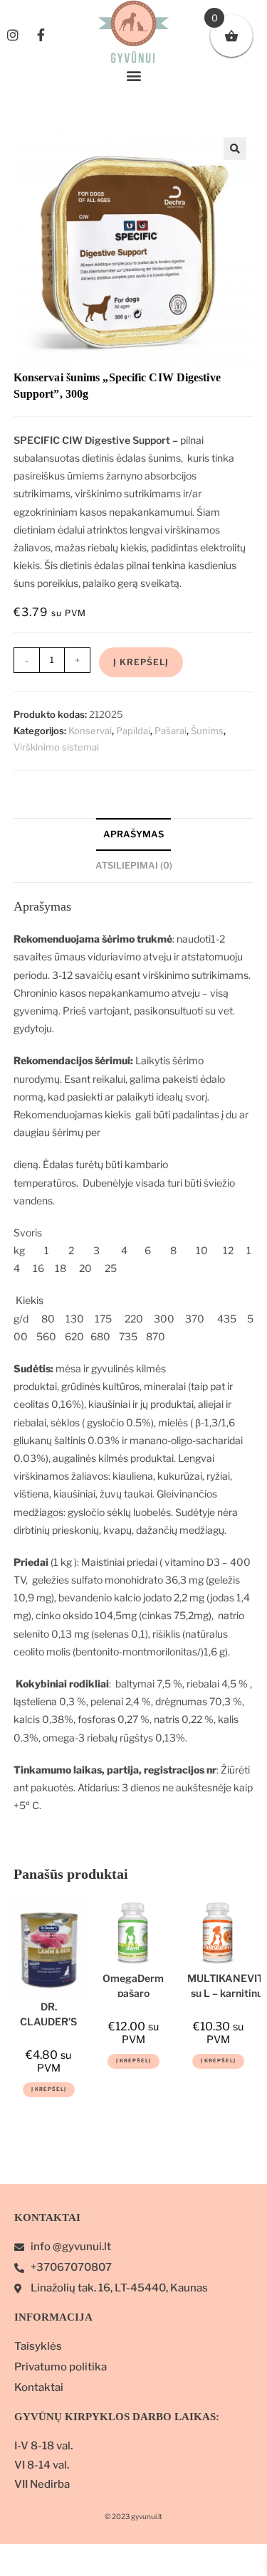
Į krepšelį (141, 662)
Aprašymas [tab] (133, 834)
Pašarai (171, 731)
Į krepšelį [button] (49, 2089)
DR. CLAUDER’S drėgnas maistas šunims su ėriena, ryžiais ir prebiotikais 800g (48, 2013)
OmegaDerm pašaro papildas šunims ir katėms (133, 1984)
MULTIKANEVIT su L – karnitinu (226, 1984)
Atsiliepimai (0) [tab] (134, 865)
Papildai (133, 731)
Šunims (207, 731)
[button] (133, 76)
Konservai (90, 731)
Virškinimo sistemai (56, 747)
